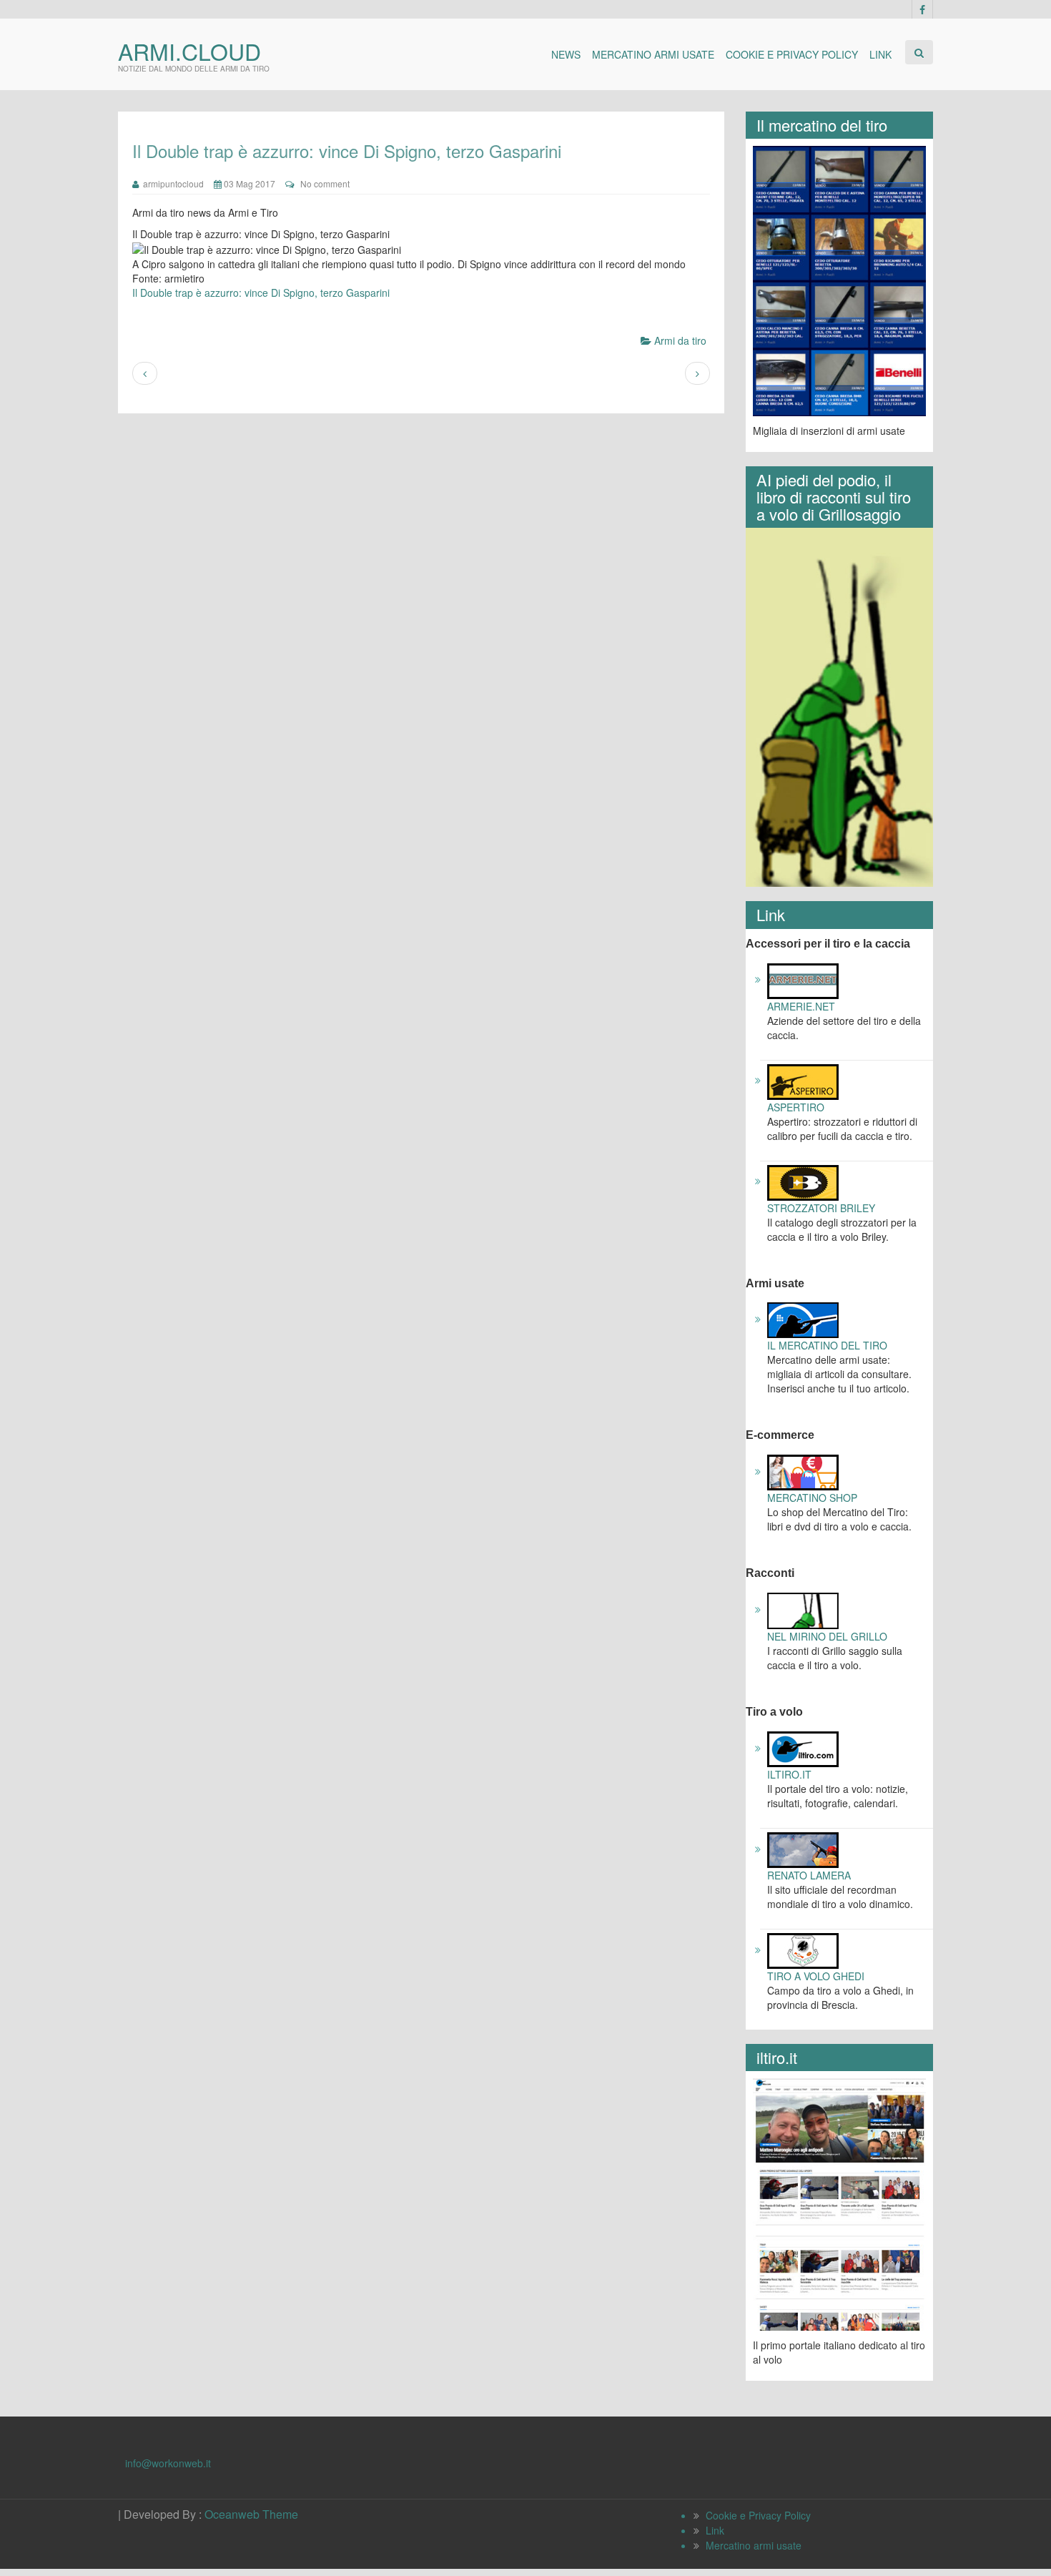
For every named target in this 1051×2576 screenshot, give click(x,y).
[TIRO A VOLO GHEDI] (803, 1950)
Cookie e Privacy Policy (792, 54)
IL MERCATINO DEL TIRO (827, 1345)
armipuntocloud (171, 183)
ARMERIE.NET (801, 1006)
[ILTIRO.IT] (803, 1748)
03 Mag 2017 (248, 183)
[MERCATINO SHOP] (803, 1471)
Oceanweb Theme (251, 2514)
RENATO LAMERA (809, 1875)
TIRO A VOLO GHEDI (816, 1976)
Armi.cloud (189, 51)
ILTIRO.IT (789, 1774)
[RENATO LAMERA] (803, 1849)
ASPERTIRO (796, 1107)
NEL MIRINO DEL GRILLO (827, 1636)
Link (880, 54)
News (566, 54)
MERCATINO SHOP (812, 1498)
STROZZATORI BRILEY (821, 1208)
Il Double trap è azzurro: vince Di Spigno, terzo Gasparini (261, 292)
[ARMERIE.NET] (803, 979)
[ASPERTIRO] (803, 1080)
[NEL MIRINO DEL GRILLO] (803, 1609)
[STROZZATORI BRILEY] (803, 1181)
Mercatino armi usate (653, 54)
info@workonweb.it (168, 2463)
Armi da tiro (680, 340)
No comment (325, 183)
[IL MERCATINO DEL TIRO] (803, 1319)
